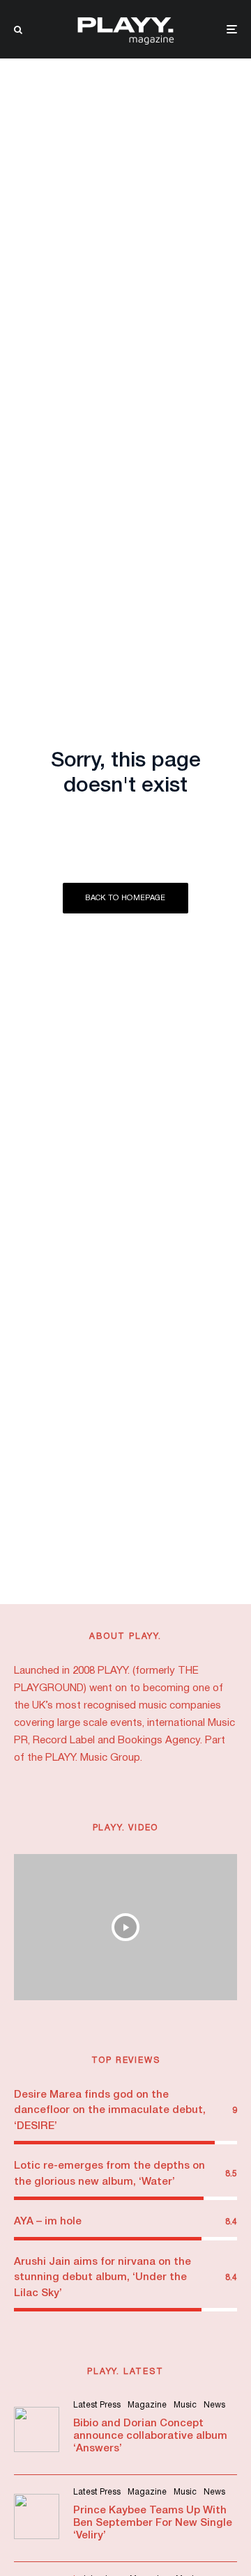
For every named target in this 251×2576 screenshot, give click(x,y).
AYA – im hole (48, 2222)
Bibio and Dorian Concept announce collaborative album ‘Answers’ (150, 2436)
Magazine (147, 2405)
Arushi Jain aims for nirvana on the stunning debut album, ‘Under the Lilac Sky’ (102, 2278)
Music (185, 2405)
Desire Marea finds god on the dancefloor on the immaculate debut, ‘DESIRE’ (110, 2111)
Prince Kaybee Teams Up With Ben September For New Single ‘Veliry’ (153, 2523)
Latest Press (97, 2405)
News (214, 2405)
